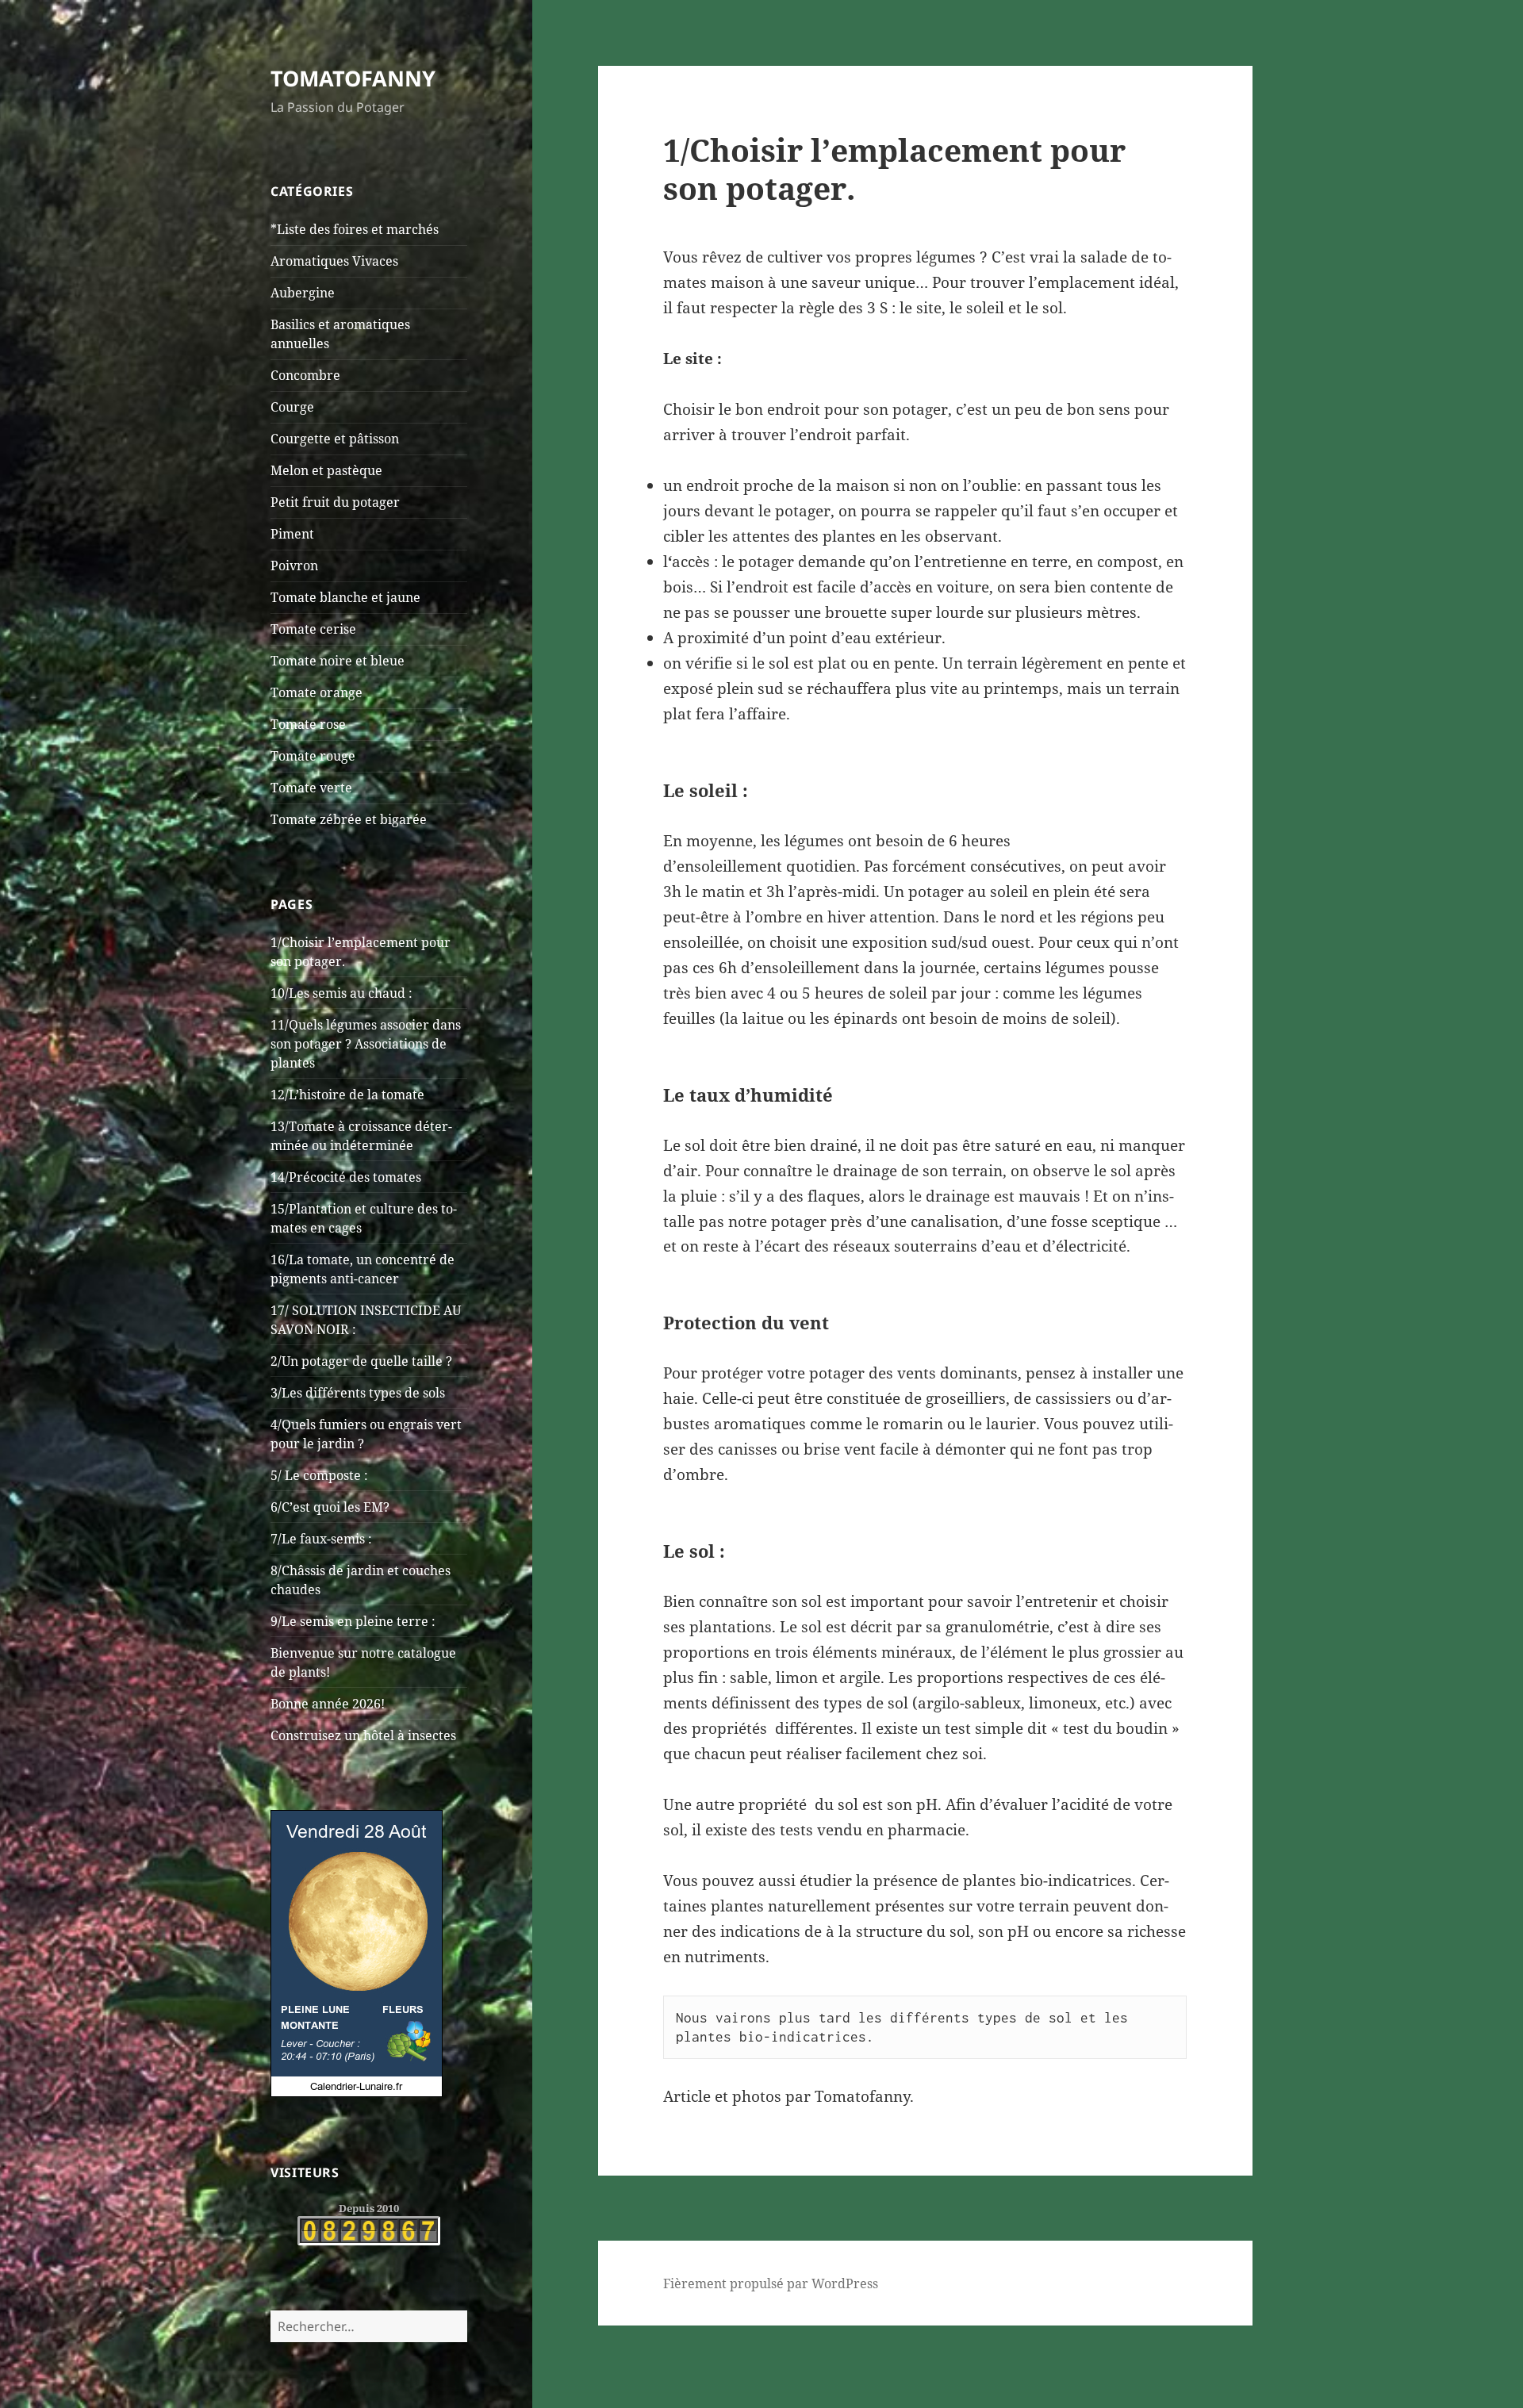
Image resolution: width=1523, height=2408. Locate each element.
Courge (292, 407)
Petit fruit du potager (335, 502)
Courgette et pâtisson (335, 439)
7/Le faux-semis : (321, 1539)
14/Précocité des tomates (346, 1177)
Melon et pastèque (326, 470)
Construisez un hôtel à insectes (363, 1735)
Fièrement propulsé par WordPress (771, 2283)
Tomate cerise (313, 629)
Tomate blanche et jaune (345, 597)
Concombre (305, 375)
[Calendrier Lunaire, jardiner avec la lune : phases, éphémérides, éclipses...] (357, 1952)
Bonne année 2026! (328, 1704)
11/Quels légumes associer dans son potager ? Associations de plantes (366, 1044)
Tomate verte (311, 788)
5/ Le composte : (319, 1475)
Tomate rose (308, 724)
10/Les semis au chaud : (341, 993)
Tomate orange (316, 692)
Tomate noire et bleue (338, 661)
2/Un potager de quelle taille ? (361, 1361)
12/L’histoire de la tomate (347, 1095)
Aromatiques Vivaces (334, 261)
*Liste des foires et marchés (355, 229)
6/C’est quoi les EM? (330, 1507)
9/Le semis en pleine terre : (353, 1621)
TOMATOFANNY (353, 78)
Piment (292, 534)
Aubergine (303, 293)
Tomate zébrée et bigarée (349, 819)
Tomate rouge (313, 756)
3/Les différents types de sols (358, 1393)
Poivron (294, 566)
